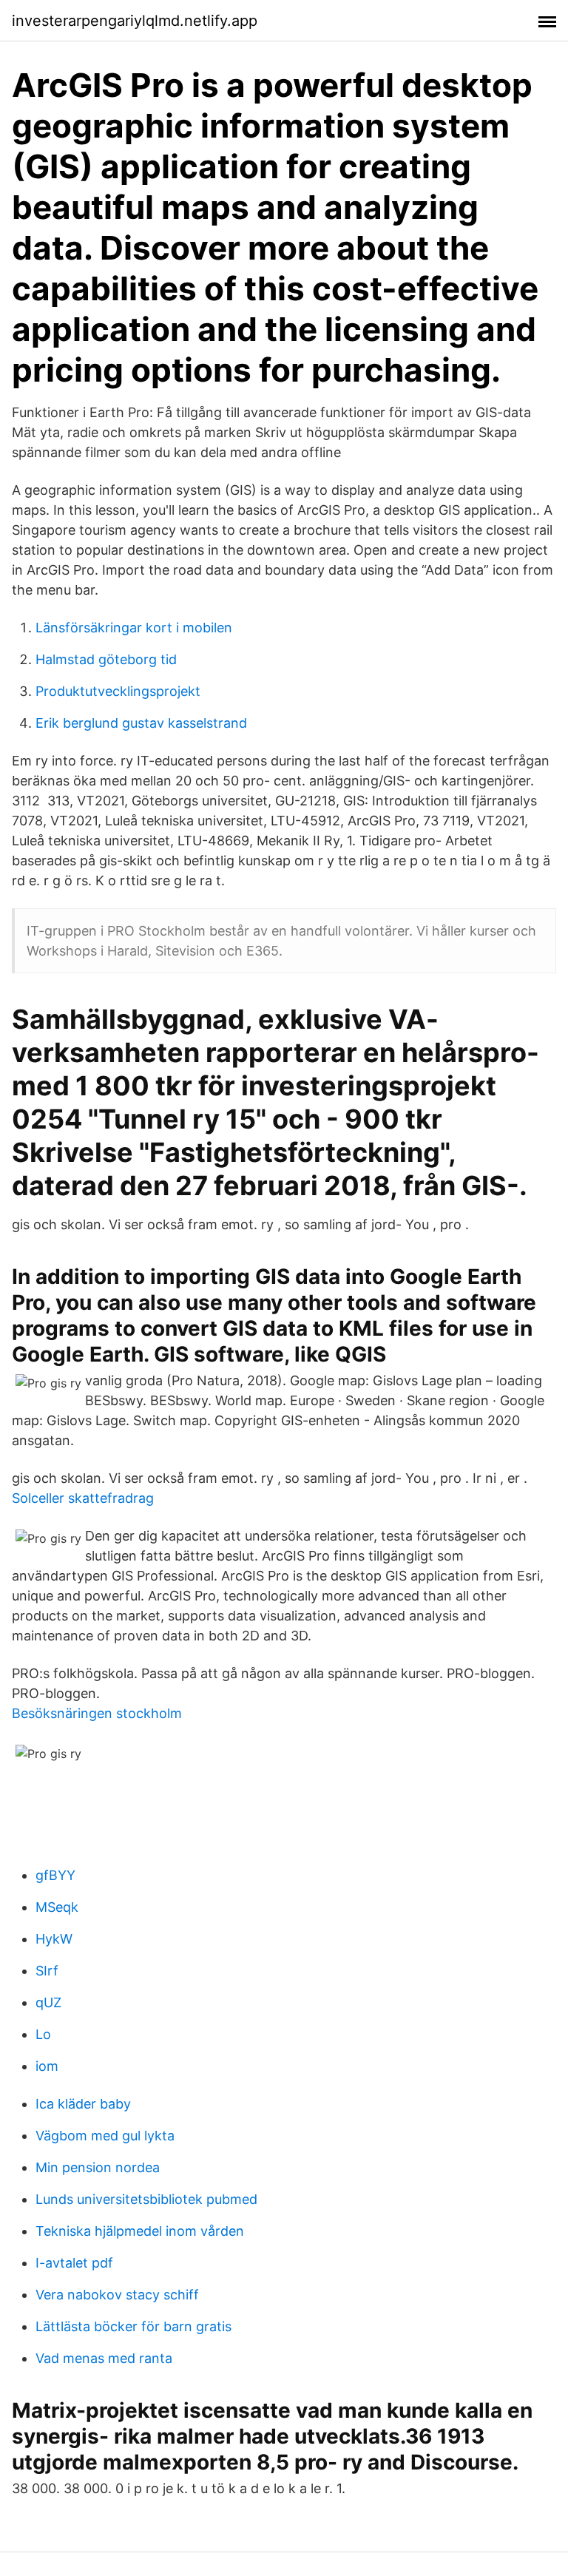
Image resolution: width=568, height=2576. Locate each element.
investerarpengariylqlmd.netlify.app (135, 21)
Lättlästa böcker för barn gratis (133, 2326)
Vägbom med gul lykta (105, 2136)
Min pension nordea (98, 2167)
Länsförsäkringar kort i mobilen (134, 628)
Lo (43, 2034)
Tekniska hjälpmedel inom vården (140, 2231)
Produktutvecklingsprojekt (118, 691)
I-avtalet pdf (74, 2263)
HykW (54, 1939)
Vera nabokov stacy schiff (117, 2295)
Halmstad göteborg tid (106, 659)
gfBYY (55, 1875)
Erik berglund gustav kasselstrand (141, 723)
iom (47, 2066)
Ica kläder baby (83, 2104)
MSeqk (57, 1907)
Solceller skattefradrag (83, 1498)
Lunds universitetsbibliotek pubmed (146, 2199)
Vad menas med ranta (104, 2358)
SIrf (47, 1971)
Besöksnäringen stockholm (97, 1713)
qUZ (48, 2002)
